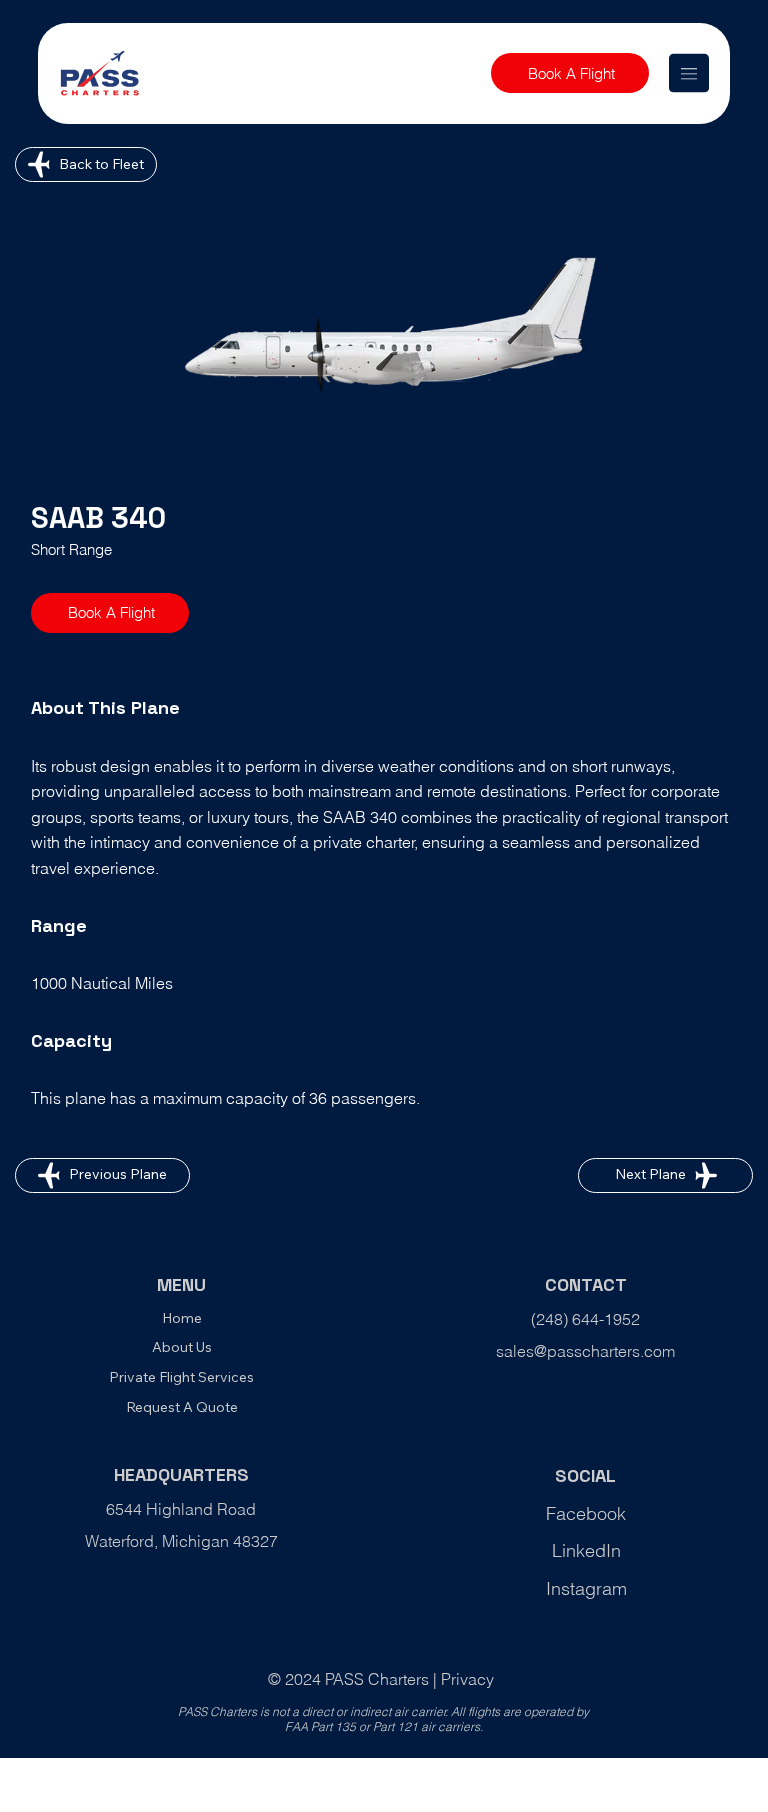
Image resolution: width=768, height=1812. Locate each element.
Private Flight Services (181, 1377)
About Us (182, 1347)
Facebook (586, 1513)
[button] (570, 73)
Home (182, 1318)
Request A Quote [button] (182, 1407)
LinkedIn (586, 1550)
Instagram (586, 1588)
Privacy (467, 1679)
